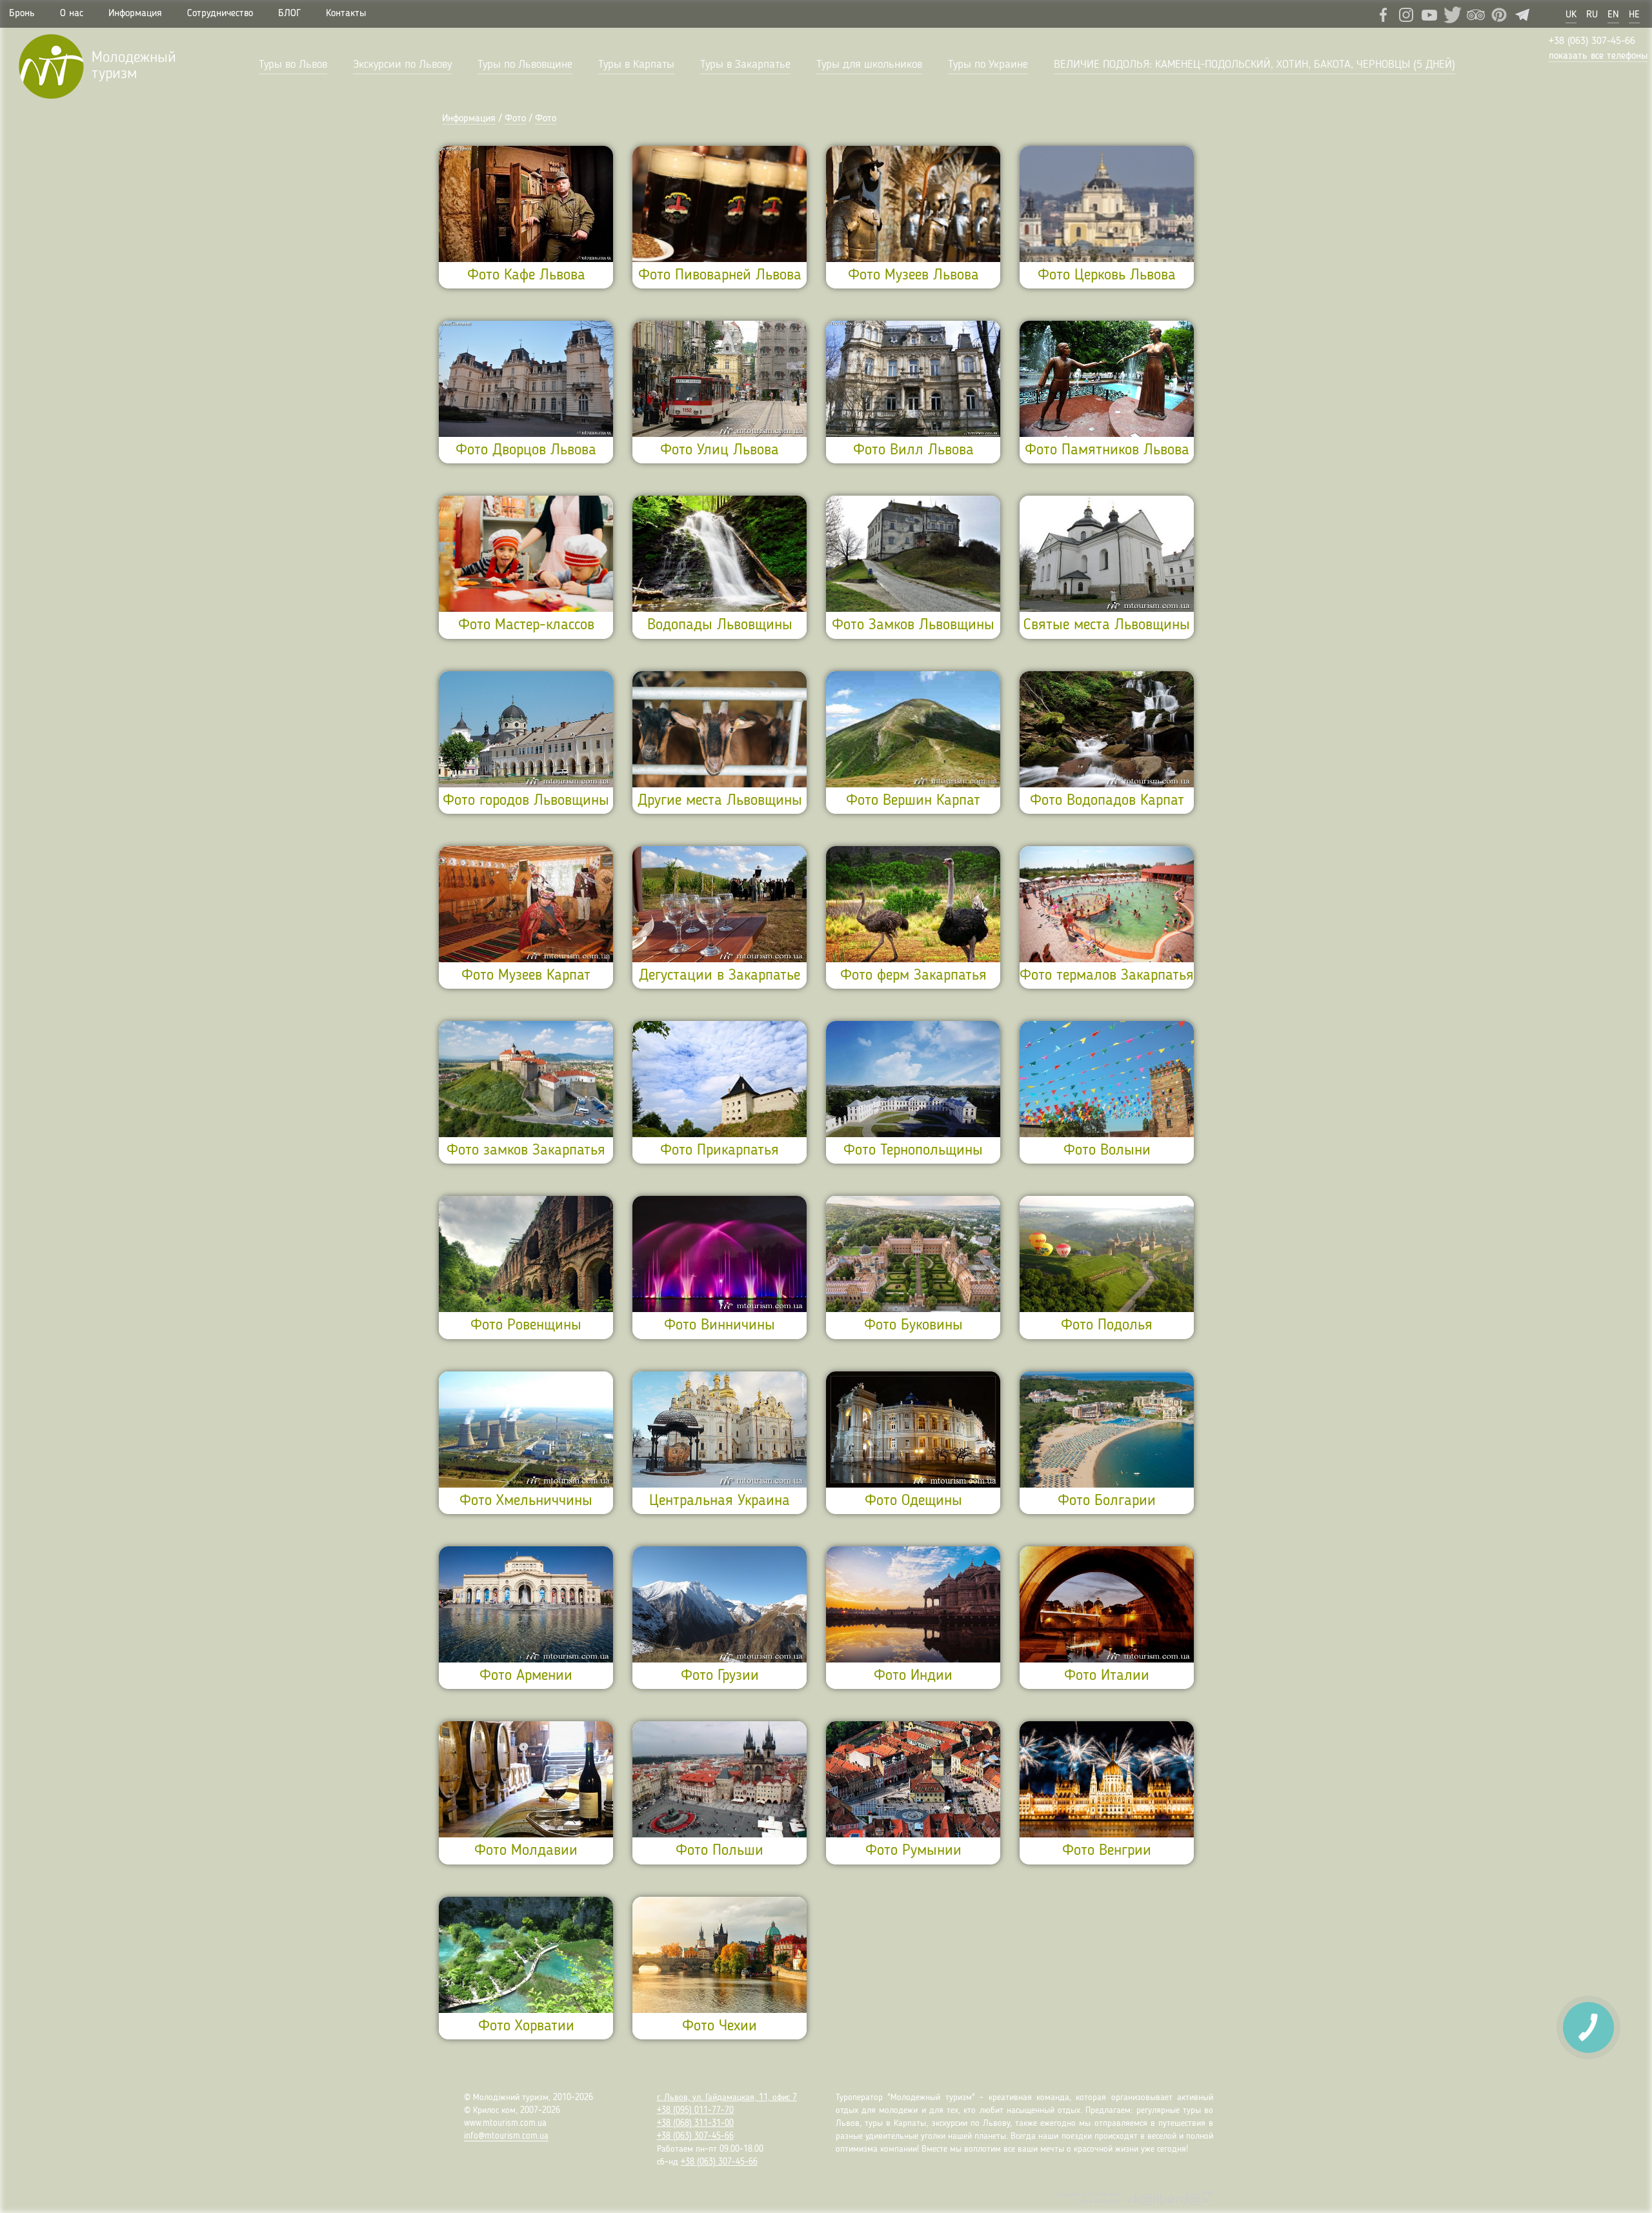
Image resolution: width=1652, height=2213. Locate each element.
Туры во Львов (293, 65)
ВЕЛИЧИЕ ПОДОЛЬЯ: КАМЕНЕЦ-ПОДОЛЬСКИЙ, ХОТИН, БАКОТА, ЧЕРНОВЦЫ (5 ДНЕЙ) (1254, 65)
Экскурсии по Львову (402, 65)
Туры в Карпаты (636, 65)
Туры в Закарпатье (745, 65)
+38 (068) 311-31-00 (695, 2123)
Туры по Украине (988, 65)
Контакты (346, 14)
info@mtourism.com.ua (506, 2136)
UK (1571, 15)
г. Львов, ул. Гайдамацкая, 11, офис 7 (727, 2097)
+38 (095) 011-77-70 (695, 2110)
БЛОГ (289, 14)
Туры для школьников (869, 65)
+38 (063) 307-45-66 (1592, 41)
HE (1634, 15)
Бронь (22, 14)
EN (1613, 15)
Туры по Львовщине (525, 65)
